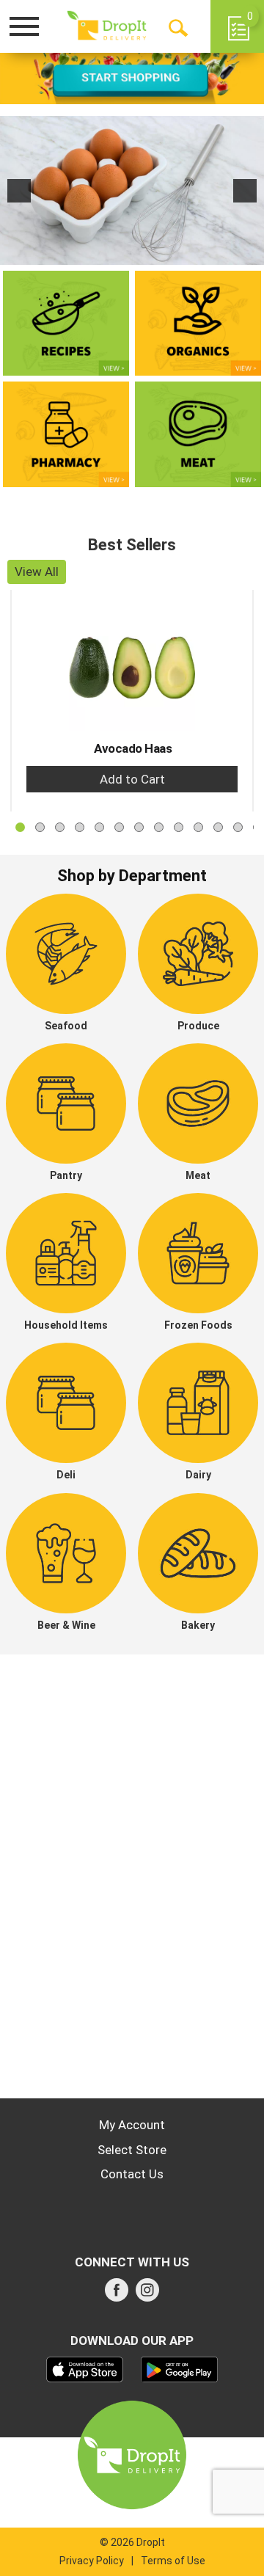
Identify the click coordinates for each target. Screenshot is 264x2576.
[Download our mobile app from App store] (85, 2368)
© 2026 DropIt (132, 2542)
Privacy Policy (92, 2561)
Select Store (132, 2150)
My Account (132, 2125)
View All (37, 572)
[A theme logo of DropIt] (107, 26)
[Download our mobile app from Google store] (179, 2368)
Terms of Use (173, 2561)
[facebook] (117, 2294)
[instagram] (147, 2294)
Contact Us (132, 2174)
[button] (19, 191)
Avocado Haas (133, 748)
